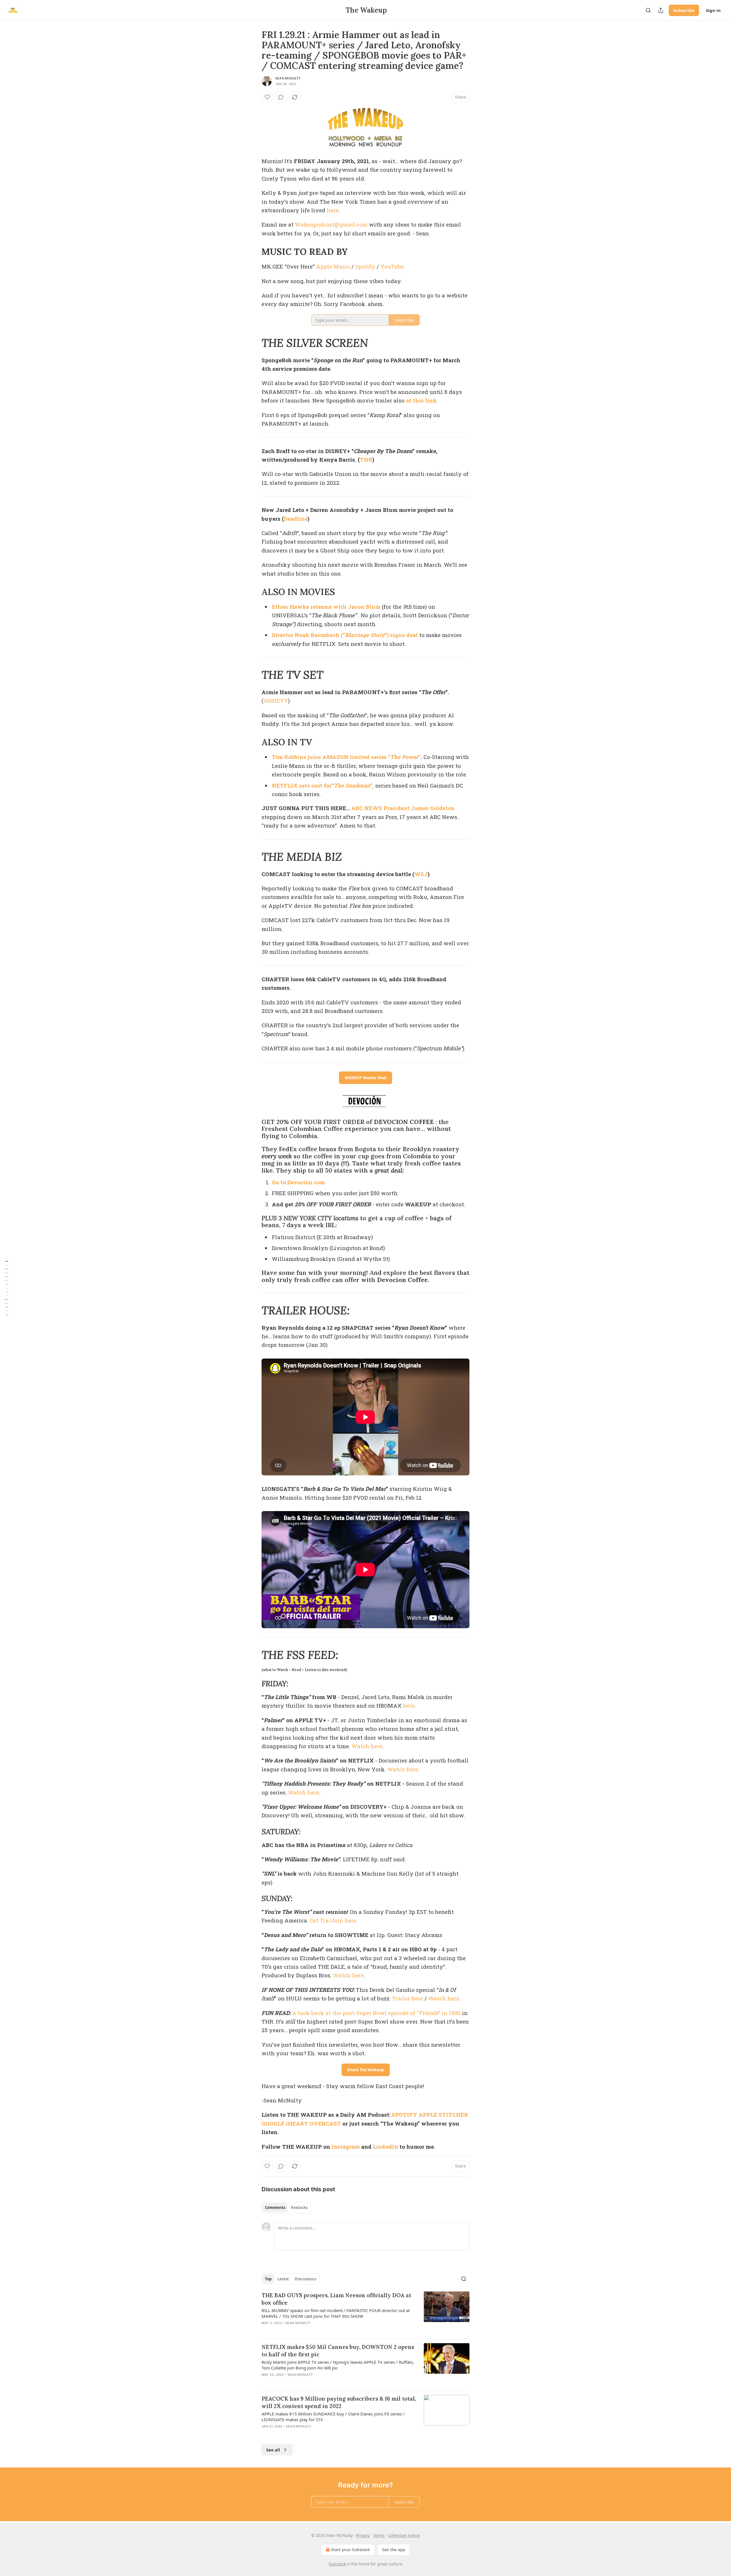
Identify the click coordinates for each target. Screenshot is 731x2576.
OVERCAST (325, 2123)
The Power (404, 757)
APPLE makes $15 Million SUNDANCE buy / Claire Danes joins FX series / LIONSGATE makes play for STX (333, 2417)
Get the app (394, 2550)
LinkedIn (385, 2147)
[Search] (648, 10)
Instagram (346, 2147)
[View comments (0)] (281, 97)
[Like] (267, 97)
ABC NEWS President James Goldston (403, 808)
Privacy (363, 2535)
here (333, 210)
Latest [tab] (283, 2279)
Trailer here (408, 1998)
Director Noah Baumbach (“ (308, 635)
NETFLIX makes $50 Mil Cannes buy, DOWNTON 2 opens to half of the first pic (338, 2351)
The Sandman (352, 785)
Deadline (296, 519)
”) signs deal (401, 635)
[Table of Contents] (6, 1288)
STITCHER (453, 2115)
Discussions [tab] (305, 2279)
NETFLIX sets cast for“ (303, 785)
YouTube (392, 266)
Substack (337, 2564)
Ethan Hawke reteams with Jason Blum (326, 607)
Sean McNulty (288, 78)
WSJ (421, 874)
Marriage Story (365, 635)
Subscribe (684, 10)
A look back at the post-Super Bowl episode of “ (356, 2013)
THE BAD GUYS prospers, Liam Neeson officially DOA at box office (336, 2299)
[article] (365, 2313)
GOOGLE (273, 2123)
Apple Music (333, 266)
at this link (421, 400)
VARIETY (276, 701)
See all (273, 2450)
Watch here (367, 1746)
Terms (379, 2535)
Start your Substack (351, 2550)
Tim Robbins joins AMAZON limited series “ (331, 757)
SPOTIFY (404, 2115)
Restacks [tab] (299, 2208)
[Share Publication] (661, 10)
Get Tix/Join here (333, 1920)
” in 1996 (449, 2013)
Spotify (365, 266)
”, (372, 785)
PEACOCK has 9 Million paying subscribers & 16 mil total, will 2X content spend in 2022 (339, 2402)
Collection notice (404, 2535)
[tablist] (286, 2208)
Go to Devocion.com (298, 1182)
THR (366, 459)
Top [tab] (268, 2279)
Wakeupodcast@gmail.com (331, 224)
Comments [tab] (275, 2208)
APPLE (428, 2115)
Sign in (713, 10)
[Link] (254, 252)
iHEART (297, 2123)
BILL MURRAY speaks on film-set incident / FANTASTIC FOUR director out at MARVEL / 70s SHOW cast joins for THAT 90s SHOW (336, 2313)
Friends (429, 2013)
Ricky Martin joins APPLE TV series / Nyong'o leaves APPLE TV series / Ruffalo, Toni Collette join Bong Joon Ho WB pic (338, 2365)
